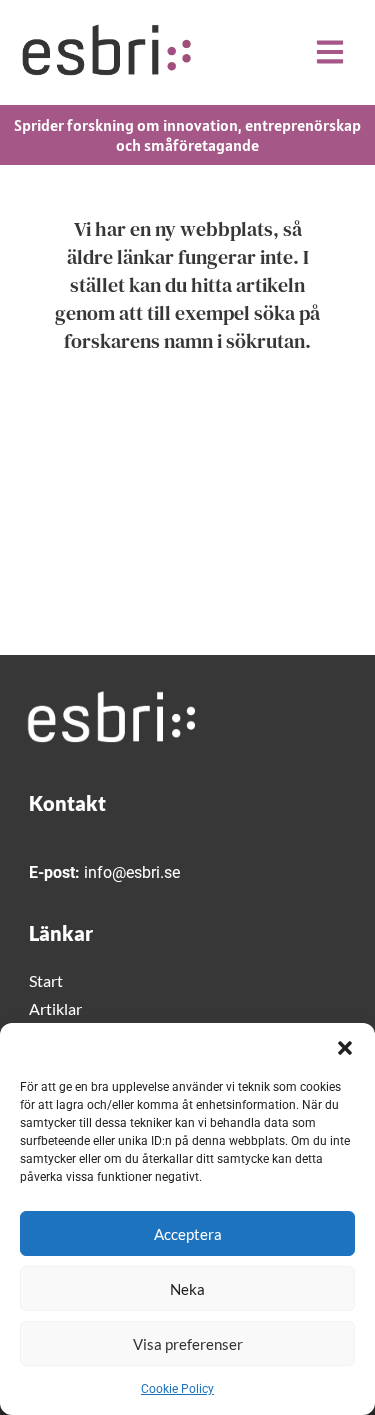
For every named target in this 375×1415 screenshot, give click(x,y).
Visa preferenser (188, 1344)
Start (46, 980)
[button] (345, 1048)
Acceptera (188, 1234)
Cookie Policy (177, 1389)
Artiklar (55, 1008)
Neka (187, 1289)
